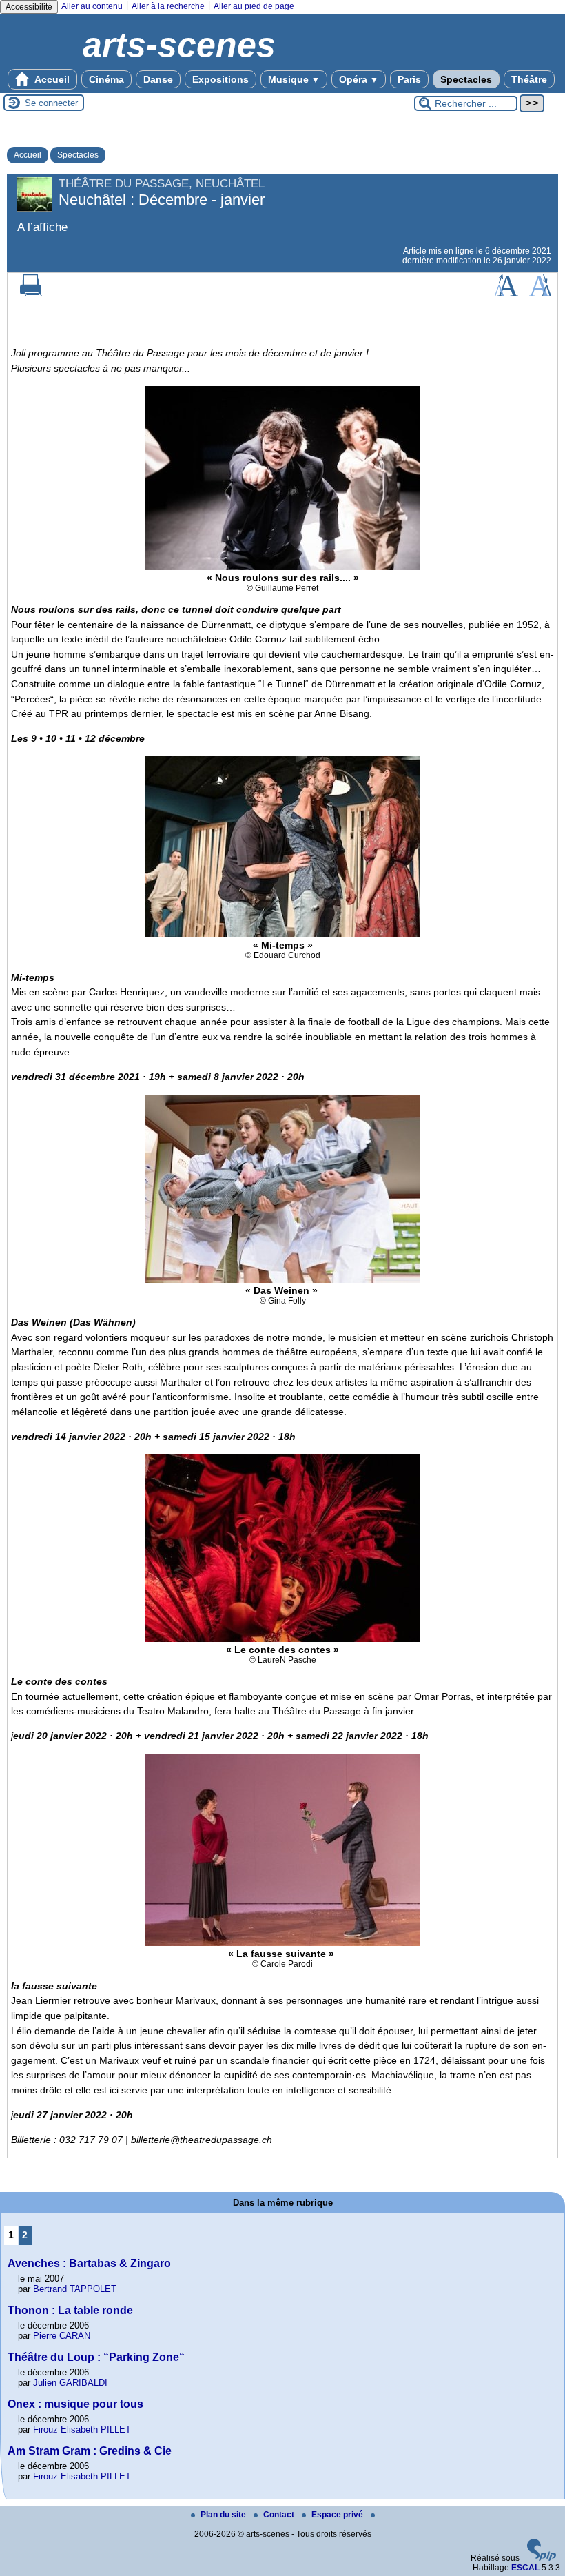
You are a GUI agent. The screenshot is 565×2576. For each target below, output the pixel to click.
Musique (294, 79)
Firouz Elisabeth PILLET (82, 2430)
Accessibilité (29, 7)
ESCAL (525, 2568)
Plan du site (224, 2515)
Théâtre (529, 79)
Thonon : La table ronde (70, 2310)
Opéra (359, 79)
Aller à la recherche (168, 6)
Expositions (220, 79)
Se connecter (51, 103)
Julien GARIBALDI (70, 2383)
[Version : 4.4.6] (542, 2558)
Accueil (51, 79)
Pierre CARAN (62, 2336)
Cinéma (106, 79)
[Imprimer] (31, 294)
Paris (409, 79)
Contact (280, 2515)
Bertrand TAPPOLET (75, 2289)
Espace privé (338, 2515)
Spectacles (466, 79)
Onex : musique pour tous (75, 2404)
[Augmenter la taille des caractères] (506, 294)
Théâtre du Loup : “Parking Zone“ (96, 2357)
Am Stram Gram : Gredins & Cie (90, 2451)
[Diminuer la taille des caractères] (541, 294)
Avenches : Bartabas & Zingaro (89, 2263)
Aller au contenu (92, 6)
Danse (158, 79)
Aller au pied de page (254, 6)
